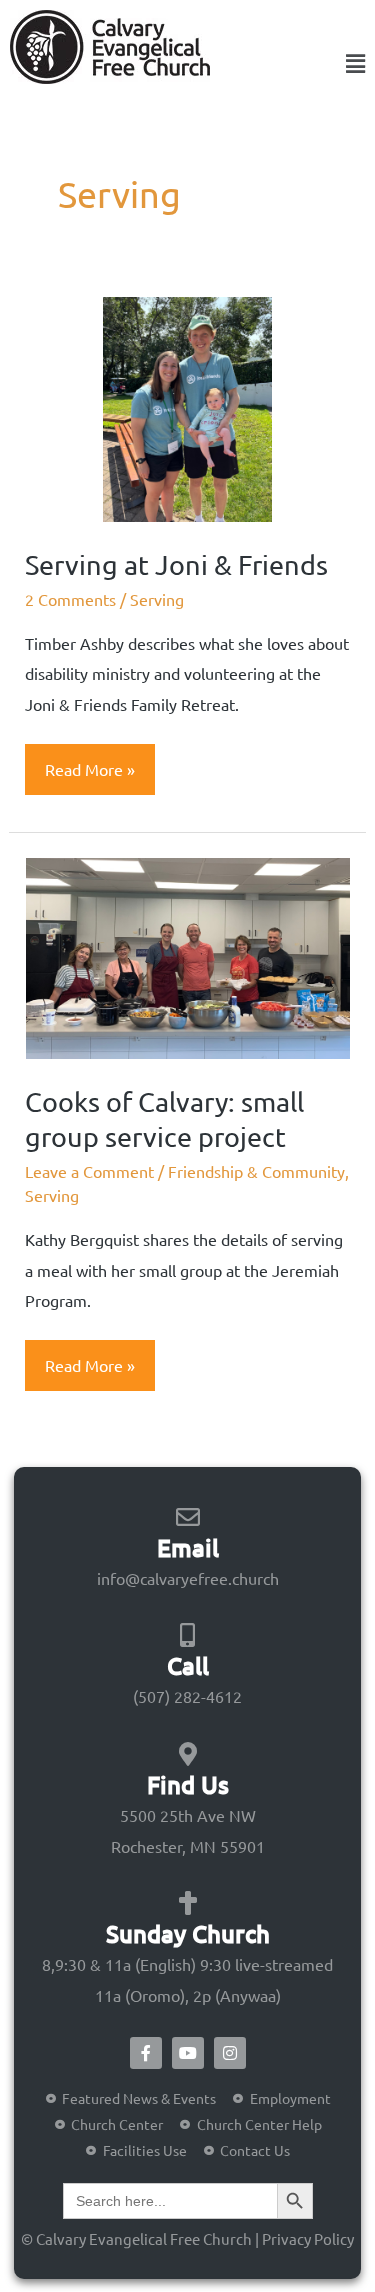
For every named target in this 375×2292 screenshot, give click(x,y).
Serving (157, 599)
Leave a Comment (89, 1171)
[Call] (188, 1635)
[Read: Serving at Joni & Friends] (187, 407)
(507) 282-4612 (187, 1696)
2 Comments (70, 599)
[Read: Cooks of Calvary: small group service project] (188, 956)
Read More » (89, 761)
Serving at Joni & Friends (176, 564)
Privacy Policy (308, 2238)
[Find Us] (188, 1754)
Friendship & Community (256, 1171)
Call (188, 1665)
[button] (338, 63)
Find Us (188, 1784)
